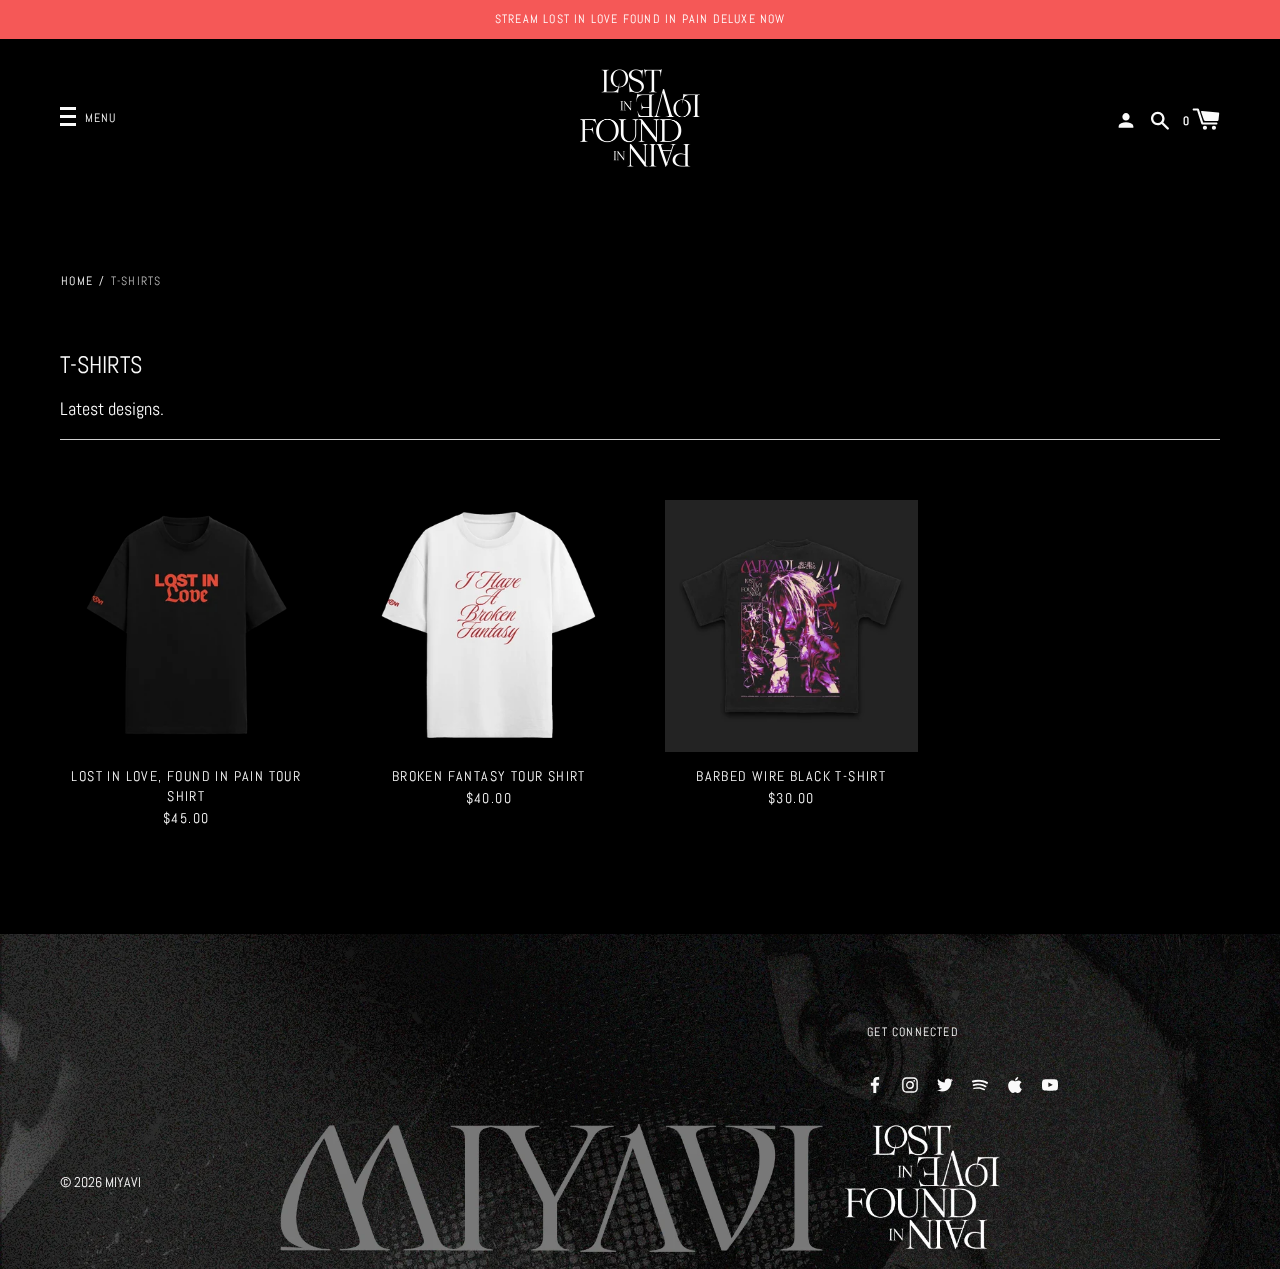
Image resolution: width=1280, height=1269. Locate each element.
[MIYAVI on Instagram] (910, 1083)
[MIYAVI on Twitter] (945, 1083)
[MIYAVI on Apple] (1015, 1083)
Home (77, 281)
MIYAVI (123, 1182)
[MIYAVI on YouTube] (1050, 1083)
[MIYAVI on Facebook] (875, 1083)
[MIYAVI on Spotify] (980, 1083)
